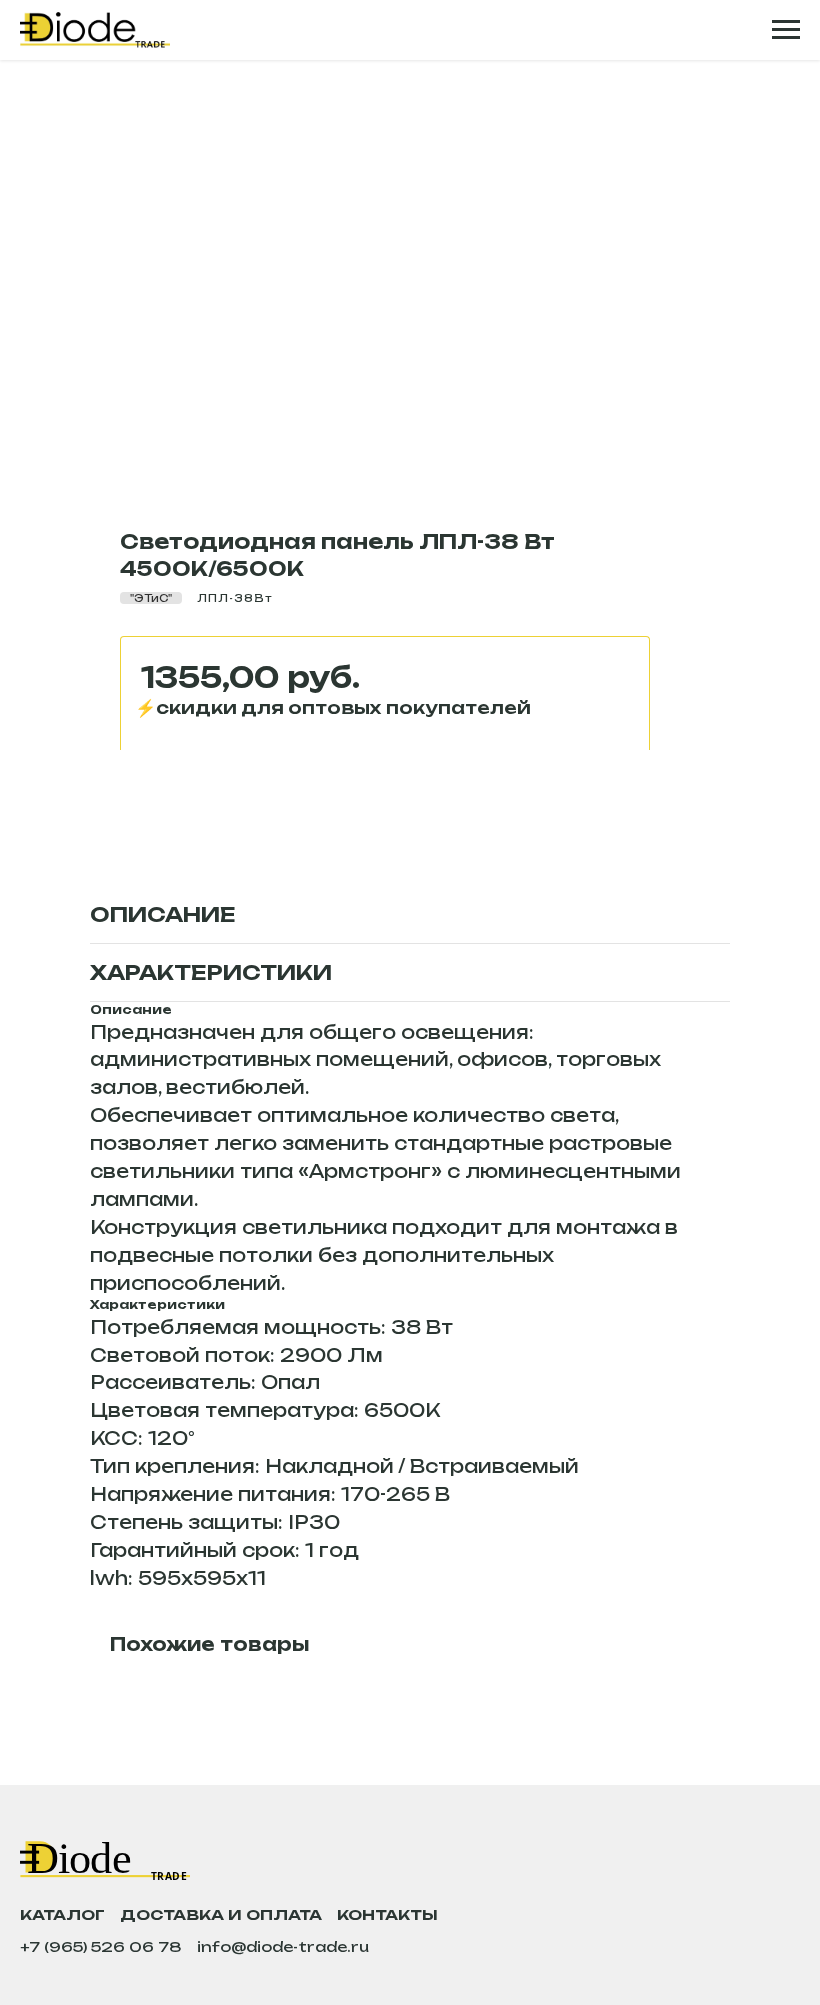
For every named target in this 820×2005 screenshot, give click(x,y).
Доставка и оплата (221, 1914)
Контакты (387, 1914)
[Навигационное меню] (786, 30)
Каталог (62, 1914)
